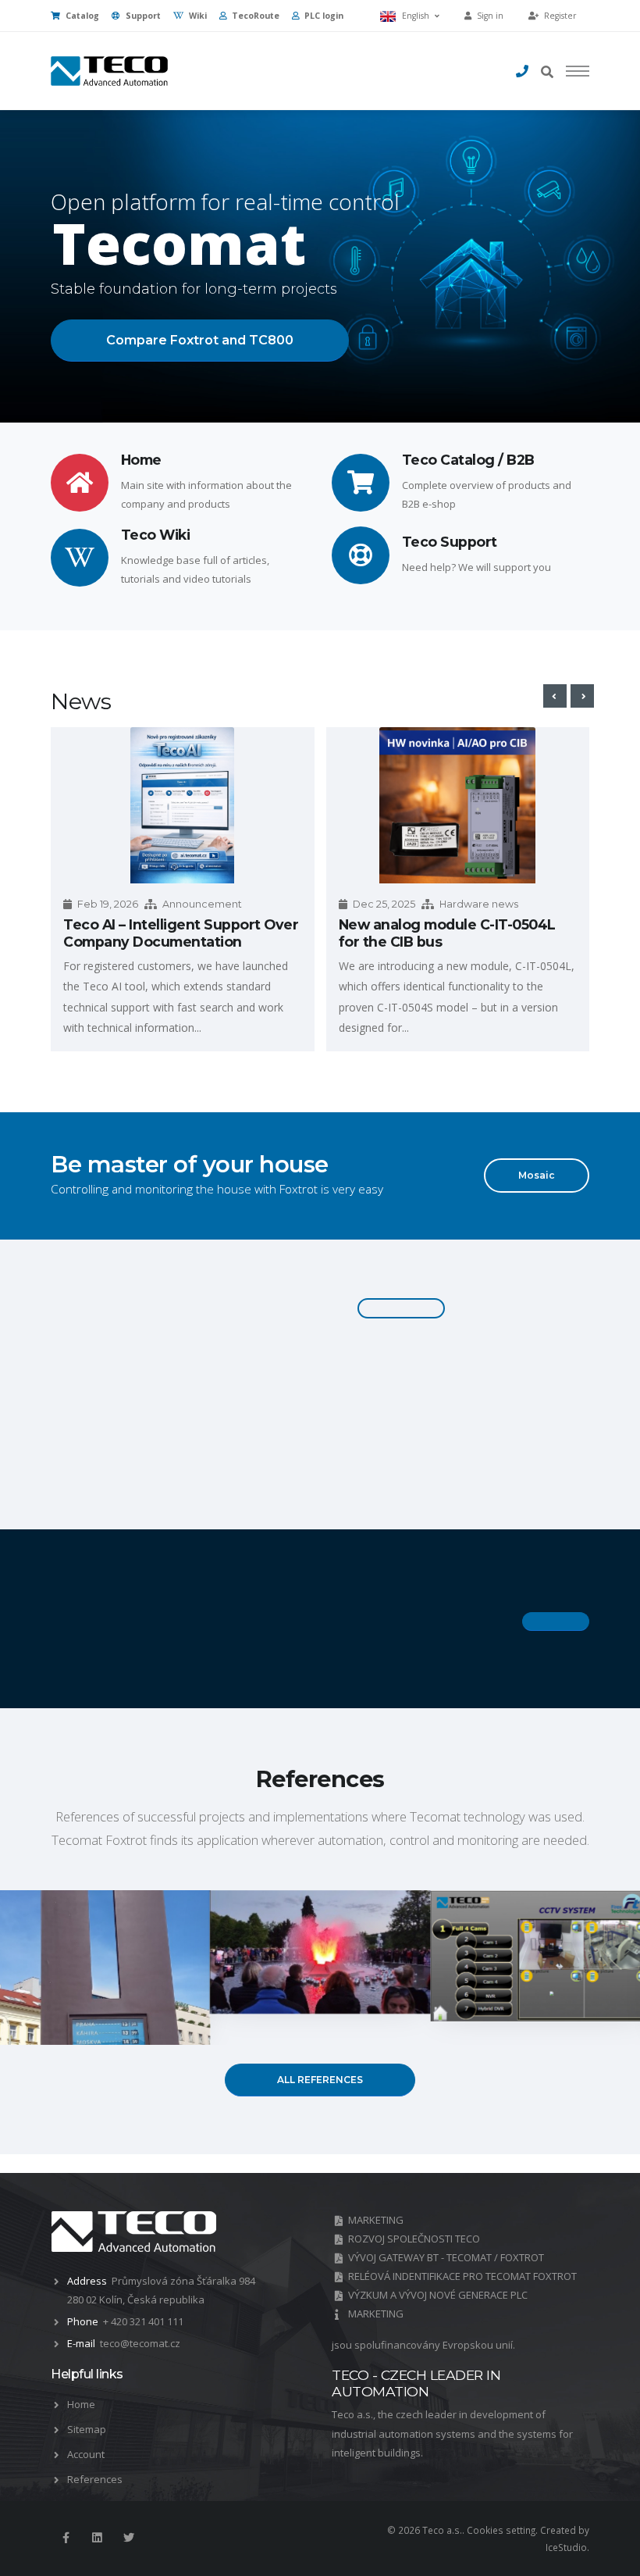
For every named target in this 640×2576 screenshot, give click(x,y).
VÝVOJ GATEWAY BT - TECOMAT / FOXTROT (446, 2257)
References (95, 2479)
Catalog (81, 16)
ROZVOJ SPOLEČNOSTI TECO (414, 2239)
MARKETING (376, 2220)
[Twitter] (129, 2538)
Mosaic (537, 1175)
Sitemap (87, 2429)
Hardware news (479, 904)
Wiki (197, 16)
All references (320, 2080)
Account (86, 2454)
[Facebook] (66, 2538)
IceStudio (566, 2547)
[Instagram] (97, 2538)
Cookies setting (501, 2530)
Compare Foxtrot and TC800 (200, 340)
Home (81, 2404)
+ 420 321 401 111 (143, 2321)
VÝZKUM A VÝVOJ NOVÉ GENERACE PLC (438, 2295)
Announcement (202, 904)
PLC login (323, 16)
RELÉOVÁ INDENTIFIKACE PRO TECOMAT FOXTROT (462, 2276)
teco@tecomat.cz (140, 2343)
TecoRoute (254, 16)
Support (142, 16)
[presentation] (555, 696)
